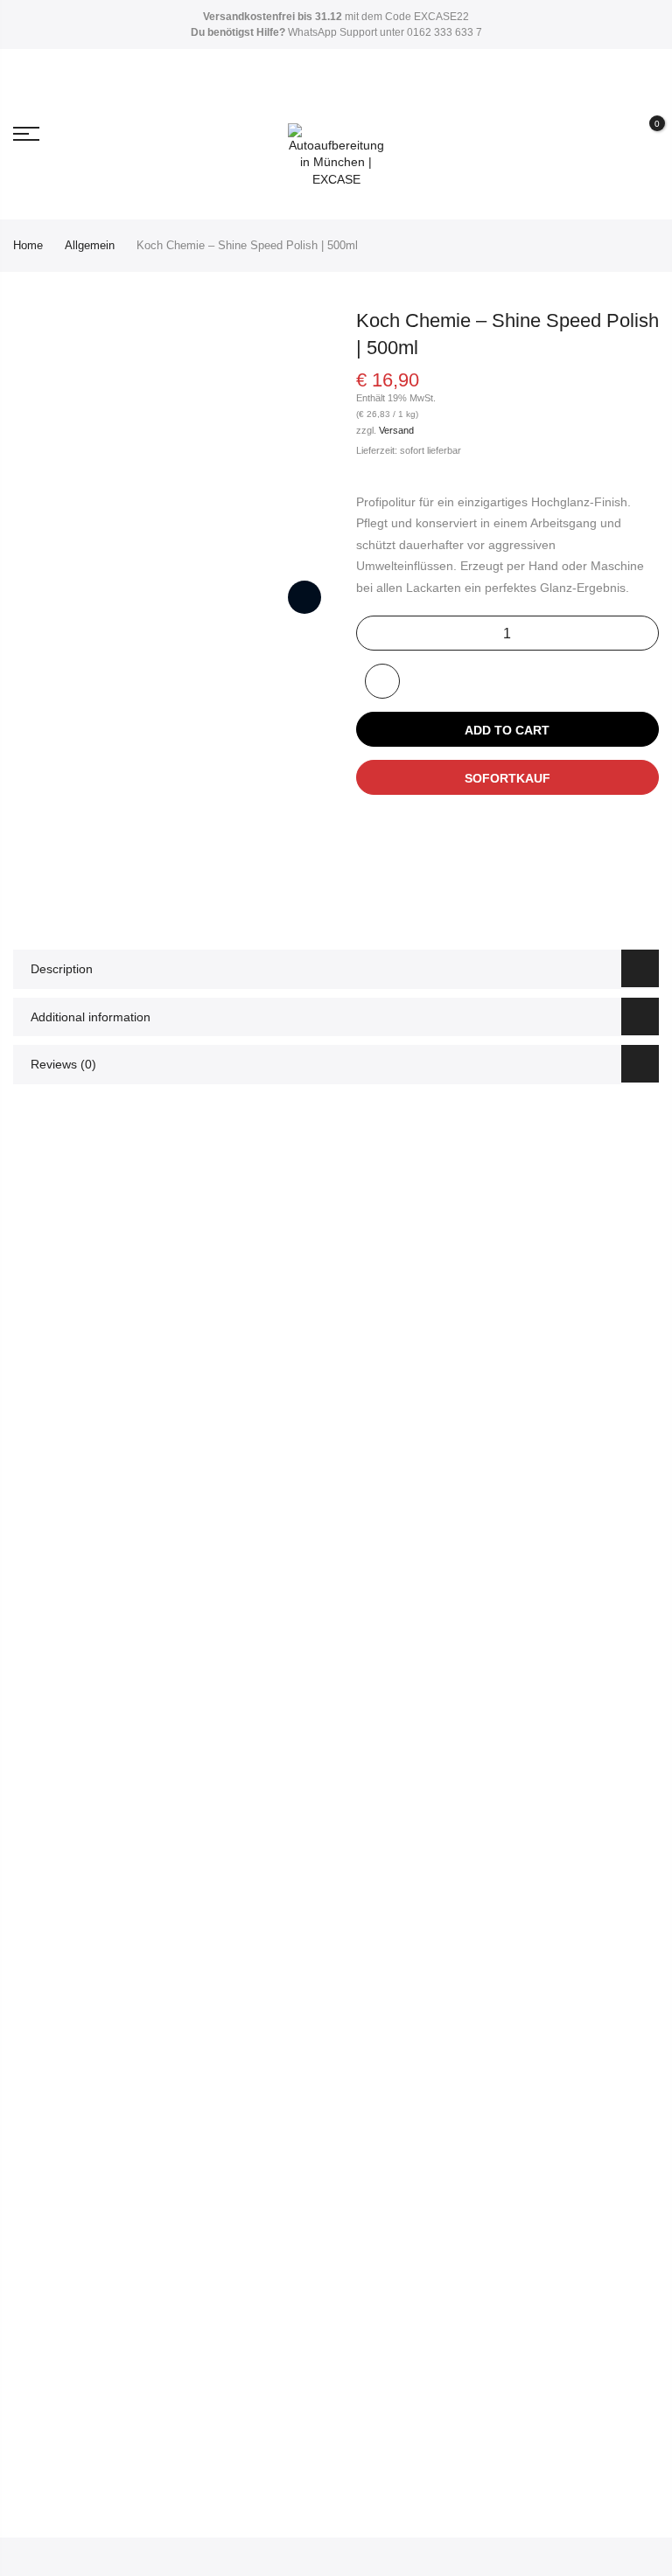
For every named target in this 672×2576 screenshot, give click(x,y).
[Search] (582, 134)
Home (28, 245)
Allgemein (90, 245)
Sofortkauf (507, 778)
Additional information (91, 1017)
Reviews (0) (63, 1064)
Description (62, 969)
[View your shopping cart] (644, 135)
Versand (396, 430)
